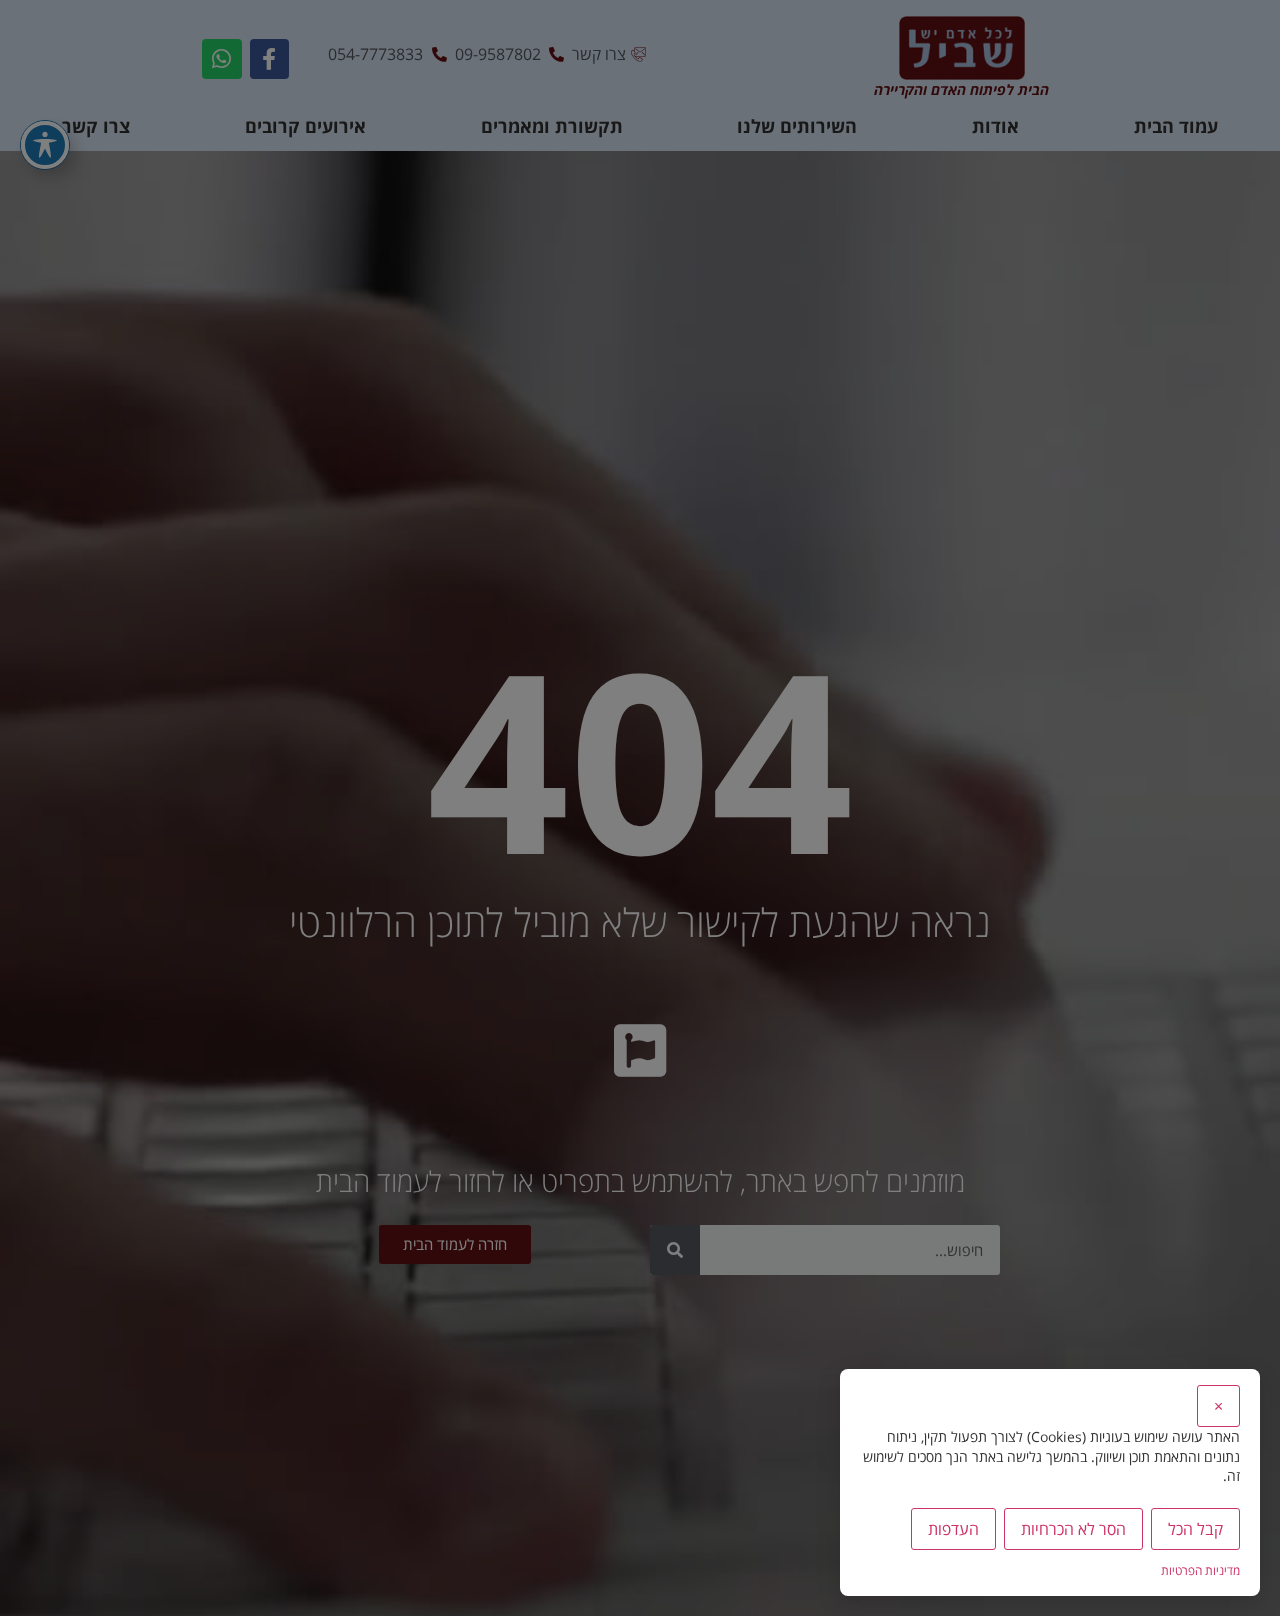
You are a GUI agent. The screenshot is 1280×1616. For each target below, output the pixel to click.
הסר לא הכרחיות (1073, 1529)
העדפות (953, 1529)
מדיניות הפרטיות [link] (1200, 1570)
